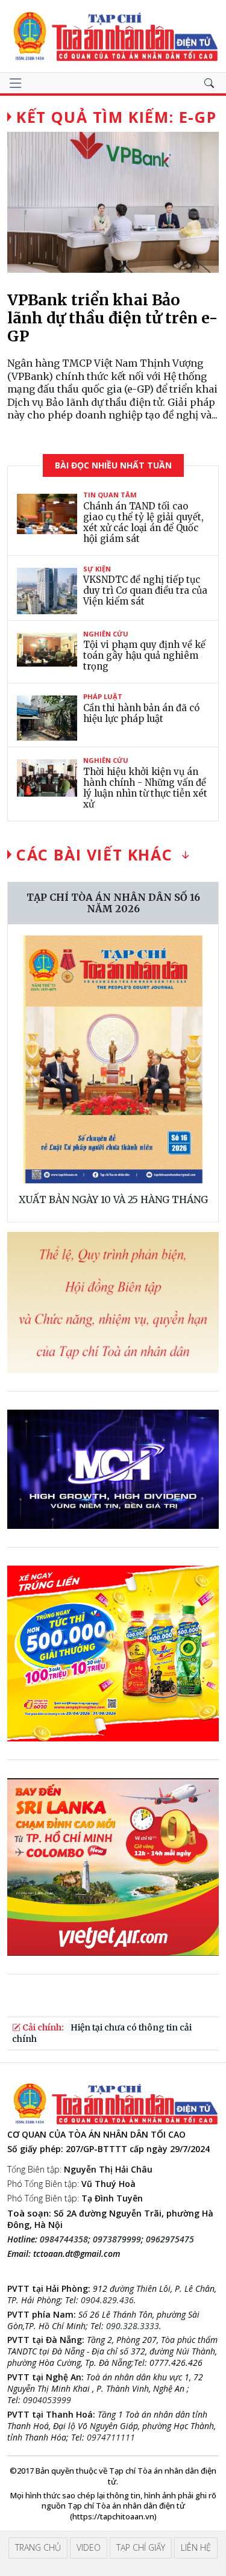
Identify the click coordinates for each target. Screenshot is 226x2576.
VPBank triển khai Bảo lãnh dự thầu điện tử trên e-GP (112, 318)
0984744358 (64, 2239)
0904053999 (47, 2400)
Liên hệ (196, 2547)
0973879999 (117, 2239)
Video (89, 2547)
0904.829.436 (107, 2300)
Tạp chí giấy (141, 2547)
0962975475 (170, 2239)
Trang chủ (38, 2547)
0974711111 (111, 2437)
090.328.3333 (133, 2326)
